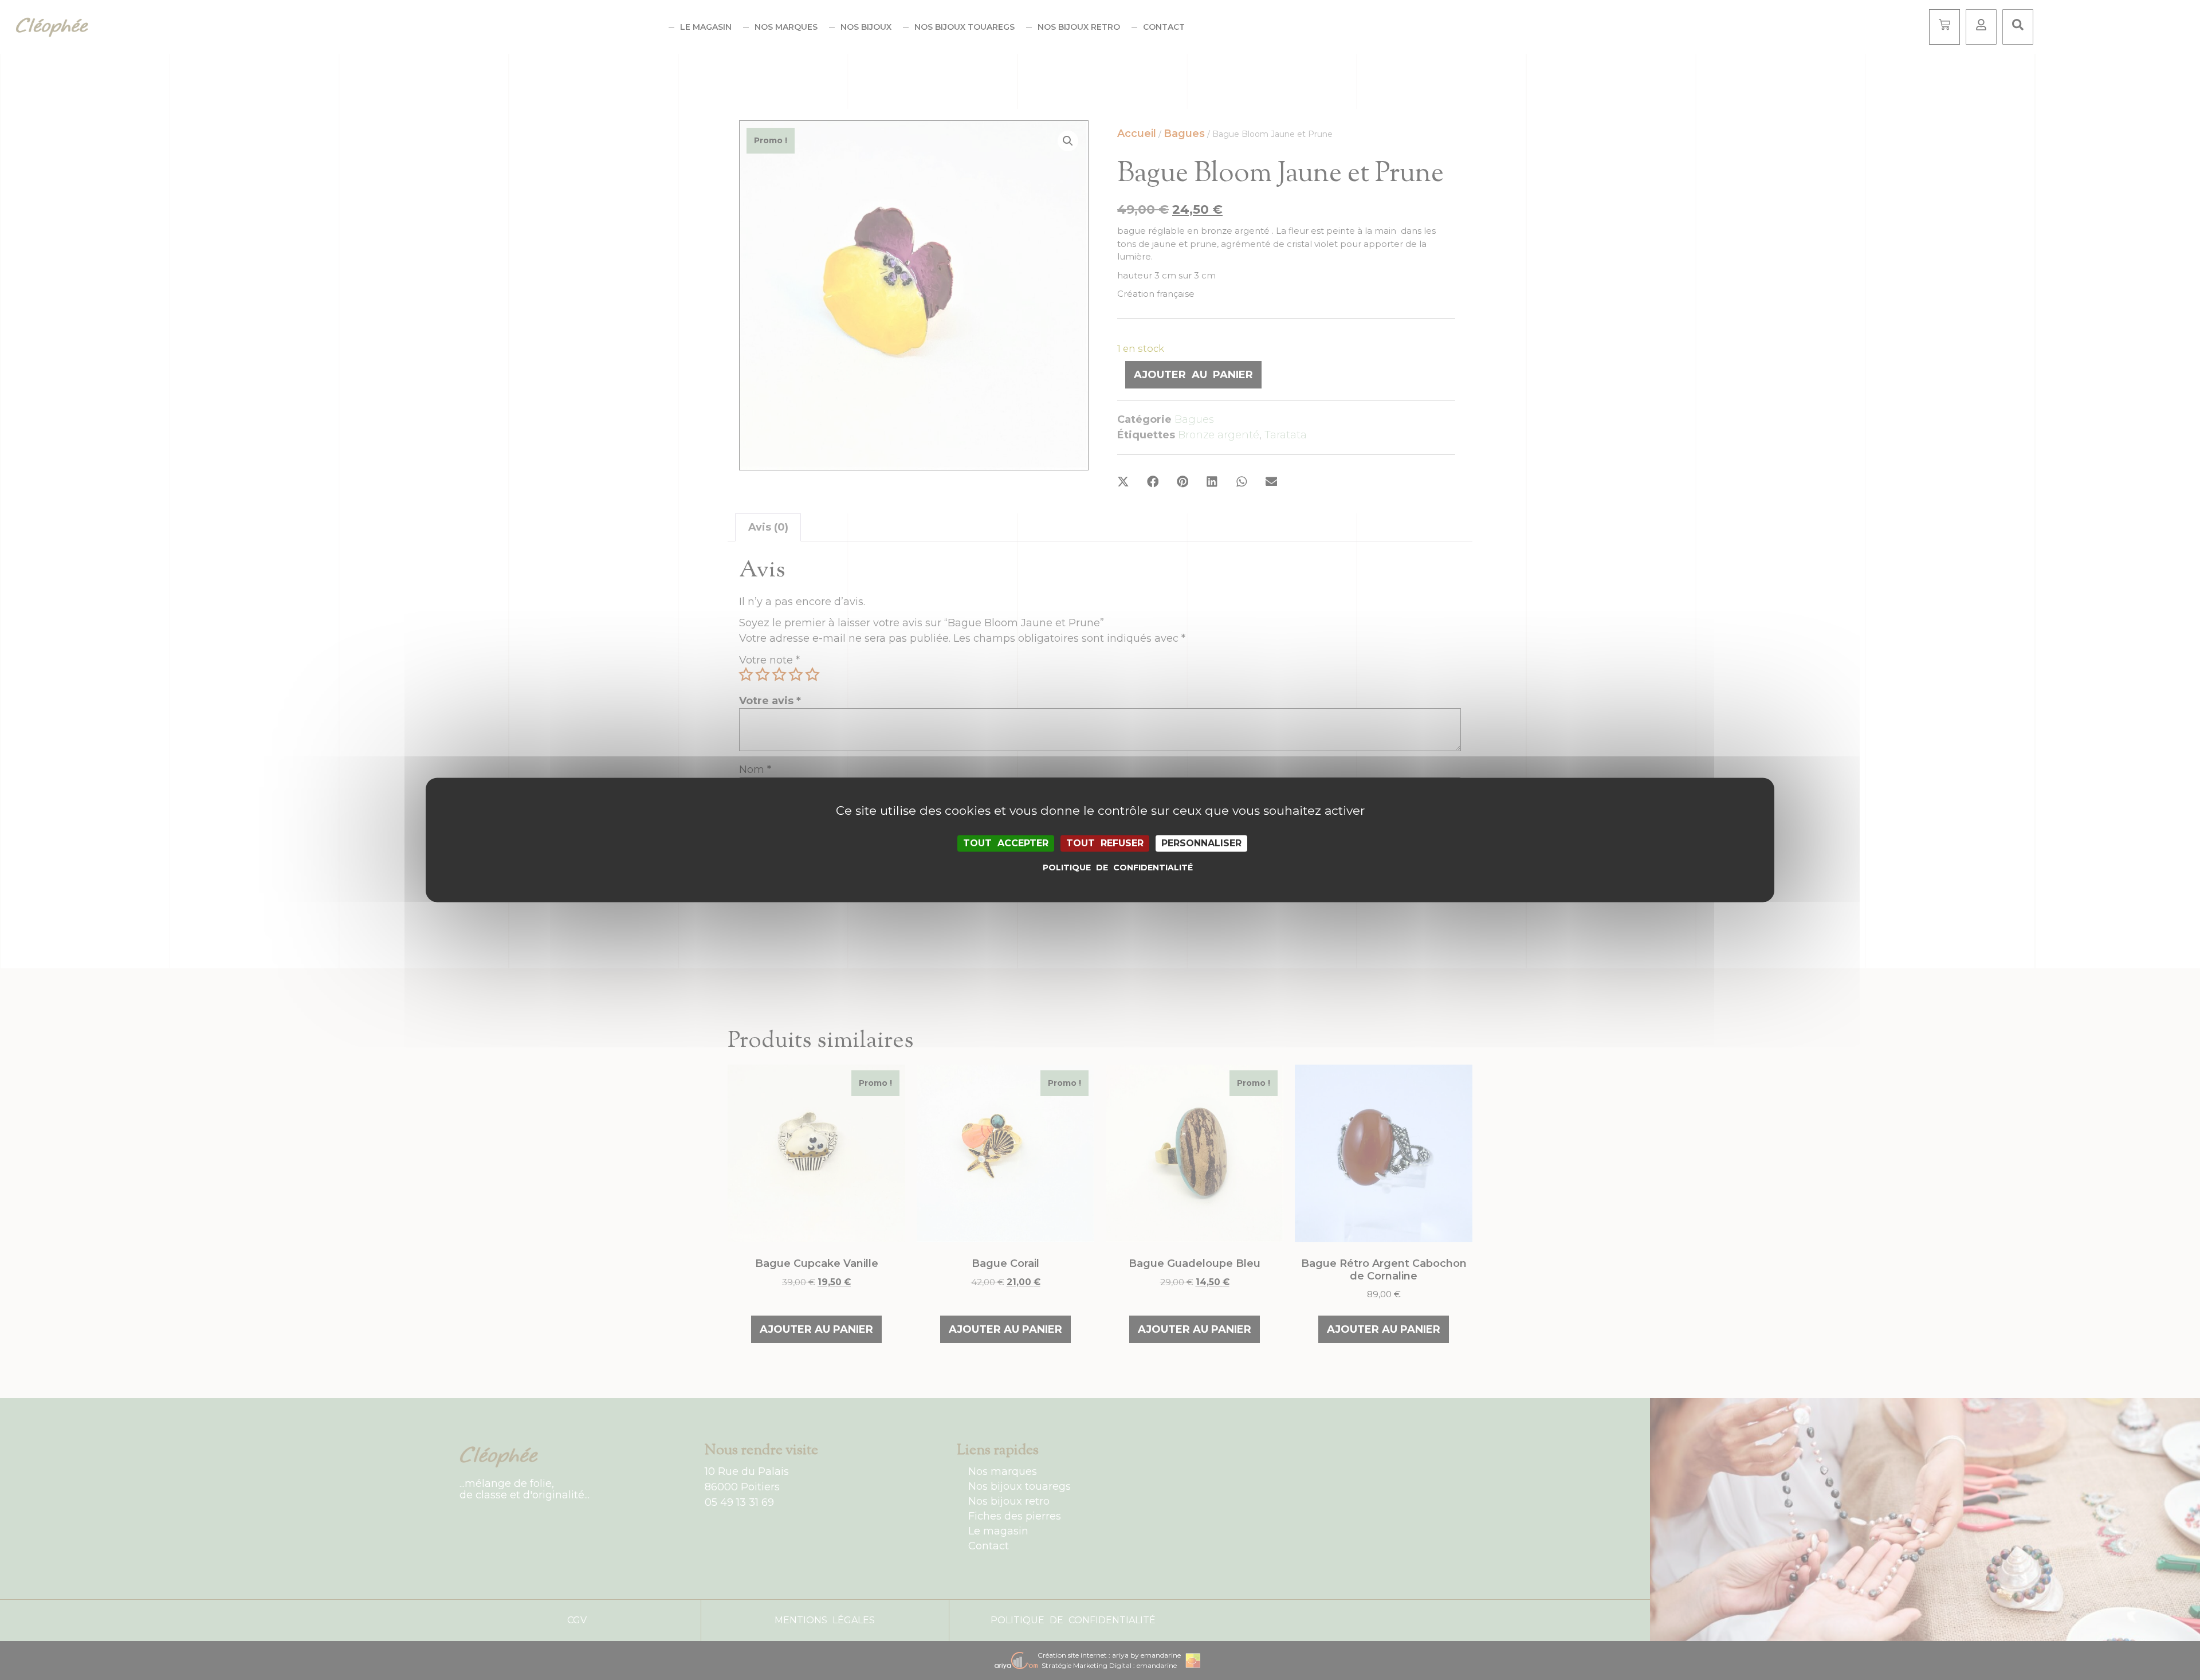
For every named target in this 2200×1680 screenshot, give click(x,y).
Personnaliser (1201, 843)
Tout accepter (1006, 843)
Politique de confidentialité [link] (1103, 868)
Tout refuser (1105, 843)
